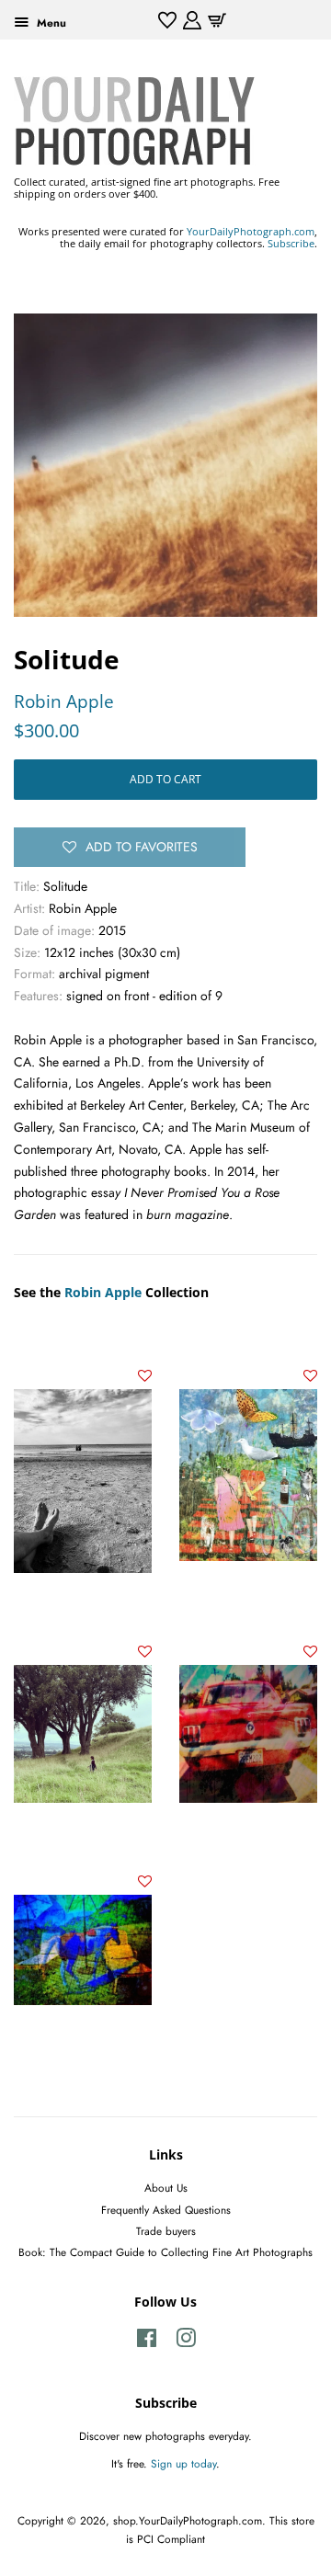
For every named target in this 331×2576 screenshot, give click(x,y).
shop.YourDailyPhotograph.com (188, 2520)
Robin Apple (64, 701)
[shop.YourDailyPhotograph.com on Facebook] (147, 2342)
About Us (166, 2188)
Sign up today (183, 2463)
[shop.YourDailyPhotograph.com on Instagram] (186, 2342)
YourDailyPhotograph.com (251, 231)
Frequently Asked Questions (166, 2210)
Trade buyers (166, 2231)
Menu (50, 23)
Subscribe (291, 243)
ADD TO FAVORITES (142, 847)
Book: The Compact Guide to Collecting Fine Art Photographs (165, 2252)
